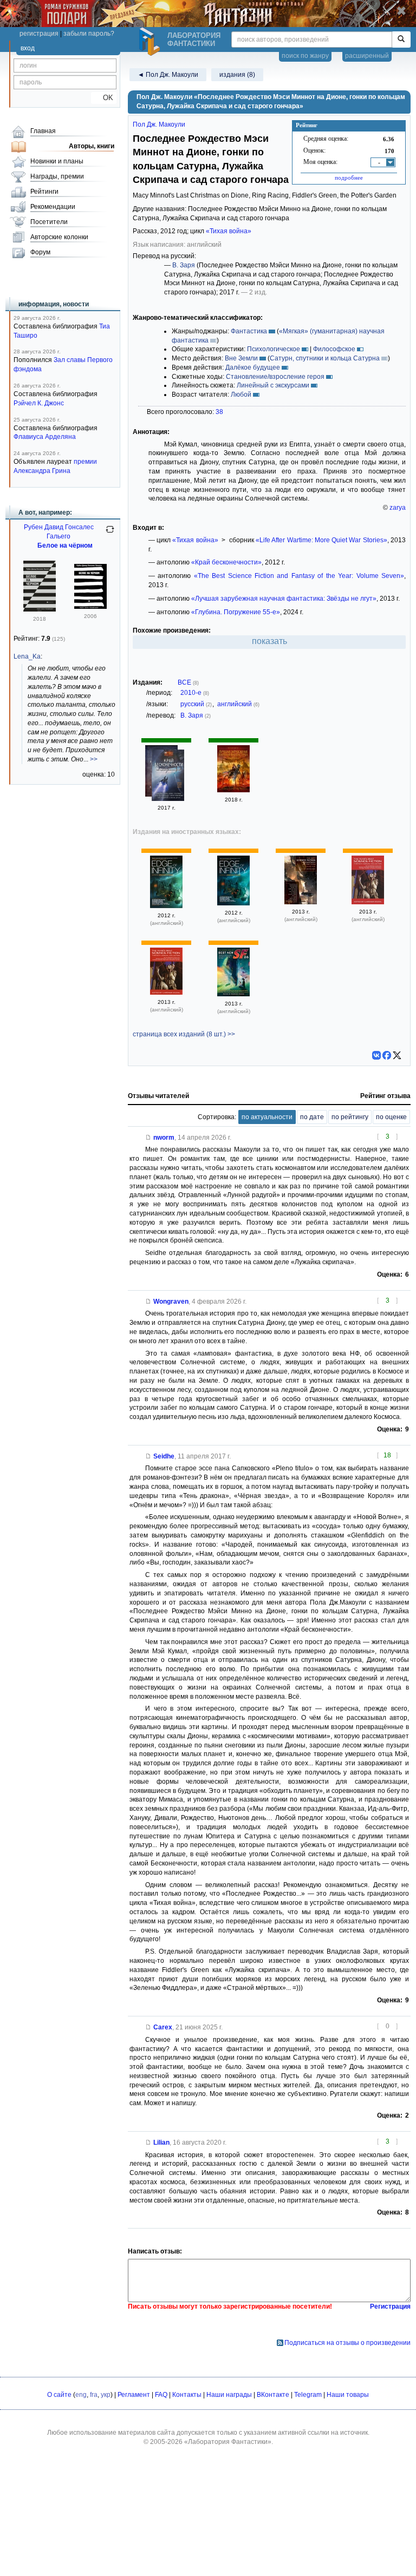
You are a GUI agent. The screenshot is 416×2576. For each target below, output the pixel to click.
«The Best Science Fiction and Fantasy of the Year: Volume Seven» (299, 576)
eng (81, 2395)
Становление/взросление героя (275, 377)
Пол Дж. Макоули (159, 124)
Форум (40, 252)
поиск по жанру (305, 56)
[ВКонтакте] (376, 1055)
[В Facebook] (387, 1055)
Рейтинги (44, 192)
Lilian (161, 2143)
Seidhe (164, 1456)
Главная (43, 131)
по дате (312, 1117)
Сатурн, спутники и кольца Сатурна (325, 358)
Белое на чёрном (65, 546)
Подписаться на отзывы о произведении (347, 2343)
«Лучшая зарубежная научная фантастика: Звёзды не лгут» (284, 599)
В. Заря (184, 265)
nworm (164, 1138)
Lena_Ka (27, 656)
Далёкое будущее (253, 367)
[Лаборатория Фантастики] (151, 42)
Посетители (49, 222)
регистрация (39, 34)
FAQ (161, 2395)
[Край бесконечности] (168, 777)
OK (104, 98)
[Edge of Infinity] (166, 906)
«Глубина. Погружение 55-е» (236, 612)
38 (219, 412)
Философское (334, 349)
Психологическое (274, 349)
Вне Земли (241, 358)
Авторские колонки (59, 237)
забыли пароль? (89, 34)
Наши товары (348, 2395)
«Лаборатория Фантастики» (228, 2442)
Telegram (308, 2395)
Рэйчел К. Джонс (39, 403)
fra (94, 2395)
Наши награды (229, 2395)
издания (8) (237, 75)
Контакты (187, 2395)
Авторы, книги (92, 146)
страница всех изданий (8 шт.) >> (184, 1034)
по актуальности (267, 1117)
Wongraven (171, 1302)
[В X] (397, 1055)
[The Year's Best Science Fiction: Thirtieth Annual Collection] (368, 902)
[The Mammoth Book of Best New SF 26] (233, 994)
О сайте (59, 2395)
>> (94, 759)
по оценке (391, 1117)
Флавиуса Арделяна (45, 437)
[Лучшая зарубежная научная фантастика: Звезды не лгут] (233, 790)
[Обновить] (110, 534)
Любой (241, 395)
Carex (163, 2027)
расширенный (367, 56)
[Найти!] (401, 40)
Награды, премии (57, 176)
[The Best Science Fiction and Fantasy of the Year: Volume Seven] (301, 902)
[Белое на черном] (40, 609)
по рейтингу (350, 1117)
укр (106, 2395)
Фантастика (249, 331)
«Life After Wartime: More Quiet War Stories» (321, 540)
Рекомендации (53, 207)
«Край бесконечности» (226, 562)
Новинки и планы (57, 161)
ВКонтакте (273, 2395)
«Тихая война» (229, 231)
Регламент (134, 2395)
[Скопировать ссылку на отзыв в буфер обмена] (148, 1138)
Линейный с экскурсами (273, 385)
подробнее (349, 178)
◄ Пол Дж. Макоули (168, 75)
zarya (398, 508)
